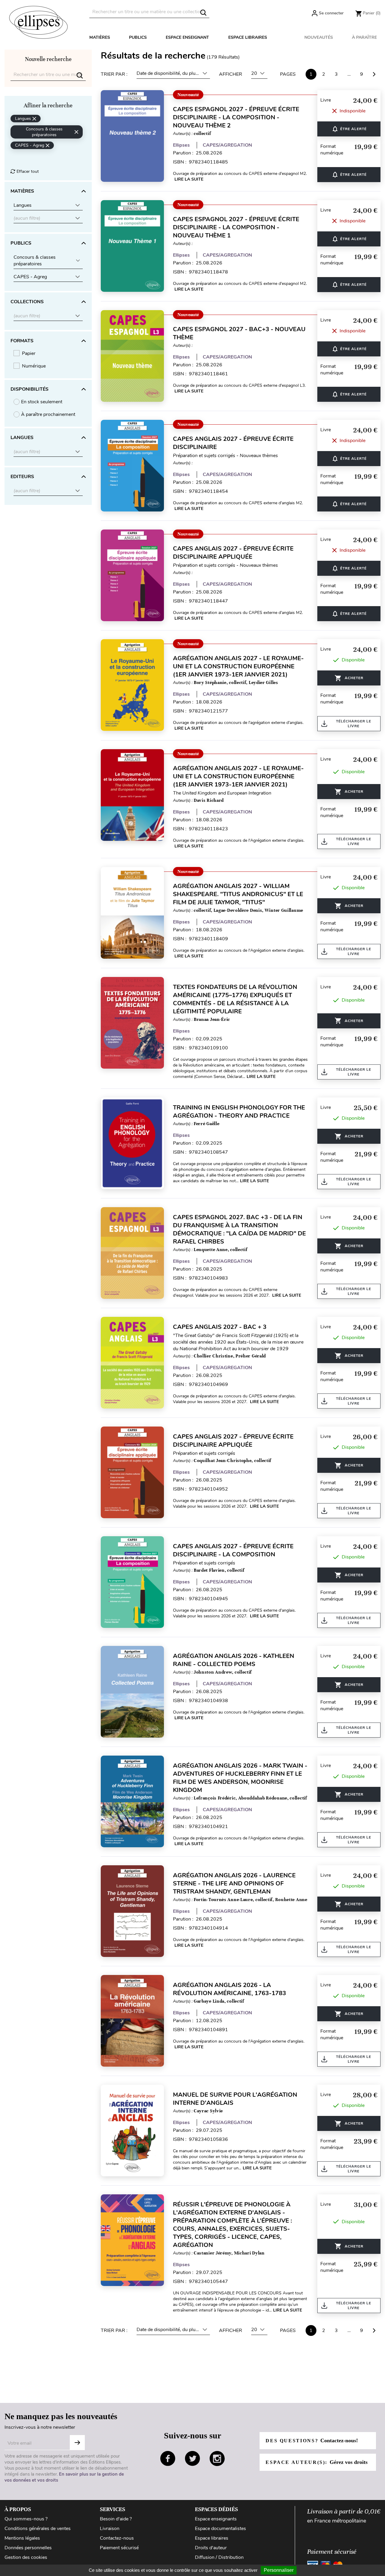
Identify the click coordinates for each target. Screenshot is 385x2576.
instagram (217, 2458)
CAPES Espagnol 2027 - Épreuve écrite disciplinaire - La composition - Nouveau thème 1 (236, 227)
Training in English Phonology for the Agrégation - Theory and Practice (239, 1112)
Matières (100, 37)
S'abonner (77, 2443)
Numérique (34, 366)
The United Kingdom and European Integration (222, 793)
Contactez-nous (117, 2538)
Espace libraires (248, 37)
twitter (192, 2458)
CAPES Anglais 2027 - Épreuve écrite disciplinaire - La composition (233, 1550)
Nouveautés (319, 37)
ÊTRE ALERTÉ (349, 129)
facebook (168, 2458)
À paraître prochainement (48, 414)
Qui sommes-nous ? (26, 2519)
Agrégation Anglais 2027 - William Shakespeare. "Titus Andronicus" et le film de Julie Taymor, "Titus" (238, 894)
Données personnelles (28, 2548)
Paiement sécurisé (119, 2548)
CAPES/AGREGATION (227, 145)
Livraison (110, 2529)
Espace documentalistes (220, 2529)
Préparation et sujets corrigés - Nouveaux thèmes (225, 456)
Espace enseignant (187, 37)
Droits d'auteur (211, 2548)
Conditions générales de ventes (38, 2529)
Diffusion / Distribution (219, 2557)
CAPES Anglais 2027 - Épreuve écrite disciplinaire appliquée (233, 553)
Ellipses (181, 145)
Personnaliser (279, 2570)
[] (203, 13)
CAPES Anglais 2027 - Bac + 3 (220, 1327)
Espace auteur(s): (316, 2462)
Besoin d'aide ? (116, 2519)
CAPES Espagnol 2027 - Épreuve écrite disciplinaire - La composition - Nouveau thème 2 (236, 117)
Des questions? (312, 2440)
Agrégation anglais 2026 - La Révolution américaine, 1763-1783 (229, 1989)
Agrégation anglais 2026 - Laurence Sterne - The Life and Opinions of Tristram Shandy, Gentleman (234, 1883)
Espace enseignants (216, 2519)
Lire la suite (189, 179)
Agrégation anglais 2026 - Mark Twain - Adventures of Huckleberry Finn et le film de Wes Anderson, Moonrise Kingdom (240, 1778)
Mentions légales (22, 2538)
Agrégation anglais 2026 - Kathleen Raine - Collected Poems (234, 1660)
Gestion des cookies (26, 2557)
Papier (29, 353)
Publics (138, 37)
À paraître (364, 37)
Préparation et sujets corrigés (204, 1453)
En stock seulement (42, 402)
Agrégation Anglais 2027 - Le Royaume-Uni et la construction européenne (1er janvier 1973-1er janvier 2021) (238, 666)
